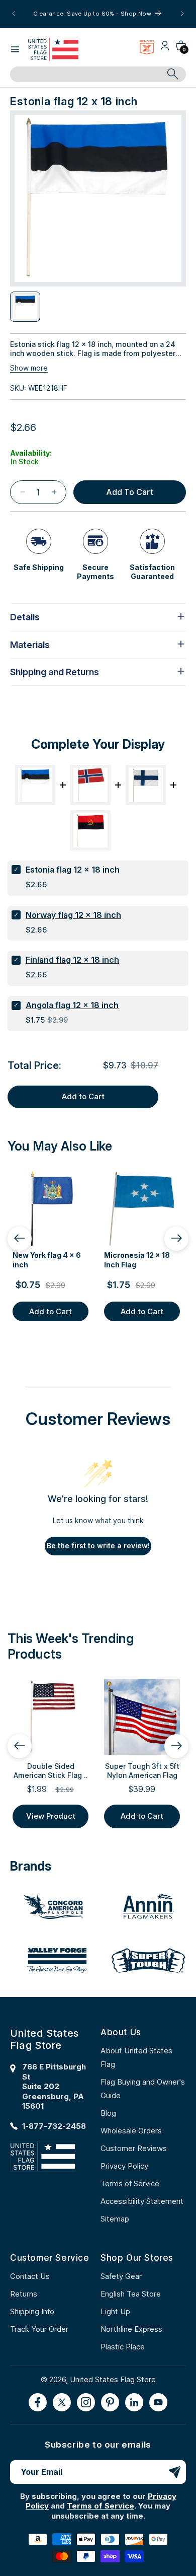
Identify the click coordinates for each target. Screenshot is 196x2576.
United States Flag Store (113, 2379)
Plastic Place (123, 2347)
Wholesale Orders (131, 2131)
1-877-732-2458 (54, 2126)
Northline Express (131, 2329)
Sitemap (115, 2219)
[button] (15, 49)
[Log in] (165, 49)
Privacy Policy (124, 2166)
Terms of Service (130, 2184)
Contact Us (30, 2276)
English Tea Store (131, 2294)
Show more (29, 368)
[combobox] (87, 75)
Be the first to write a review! (98, 1546)
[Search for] (173, 74)
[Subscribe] (174, 2472)
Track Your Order (39, 2329)
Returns (24, 2294)
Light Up (115, 2311)
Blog (108, 2113)
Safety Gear (121, 2276)
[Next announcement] (182, 14)
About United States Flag (136, 2057)
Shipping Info (32, 2311)
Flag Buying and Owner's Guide (143, 2089)
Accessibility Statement (142, 2201)
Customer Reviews (134, 2148)
